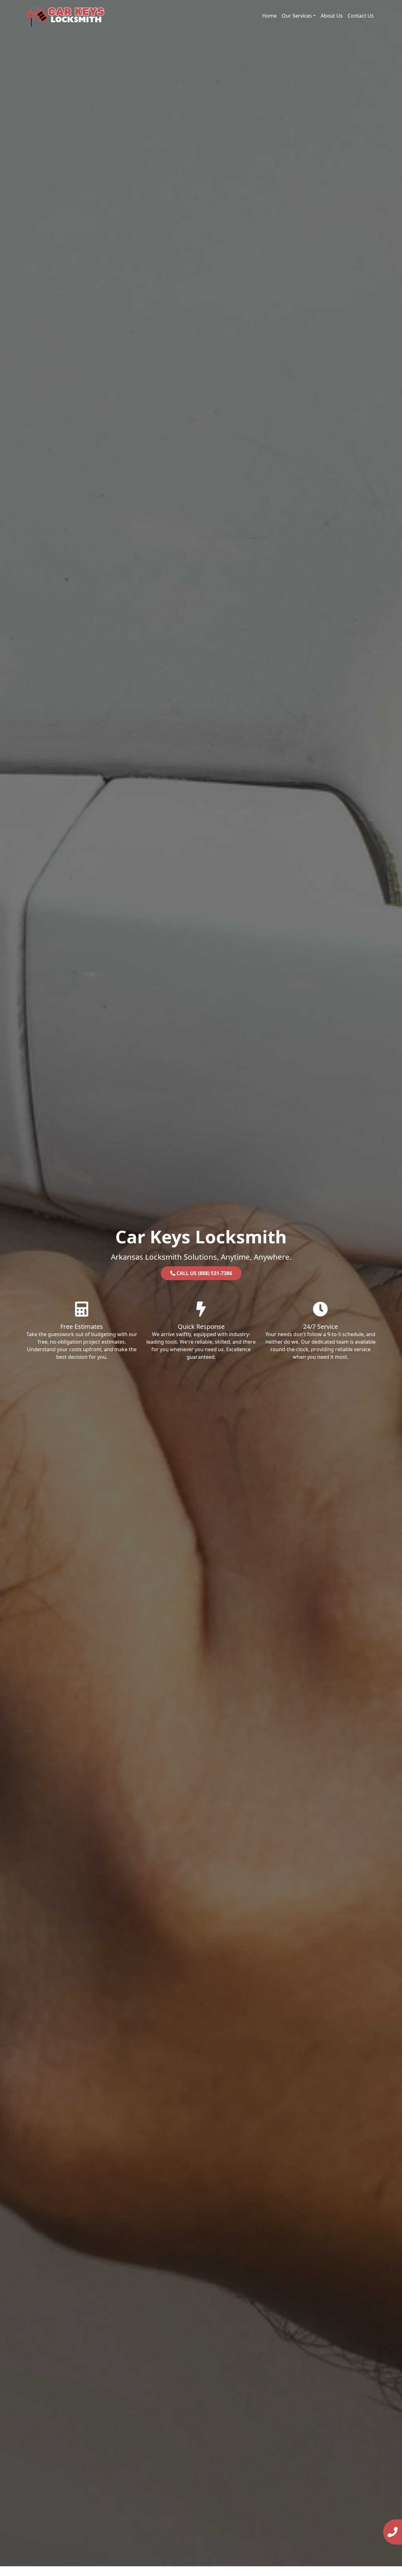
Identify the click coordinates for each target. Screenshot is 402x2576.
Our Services (297, 16)
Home (269, 16)
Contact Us (361, 16)
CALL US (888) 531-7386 (204, 1273)
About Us (332, 16)
